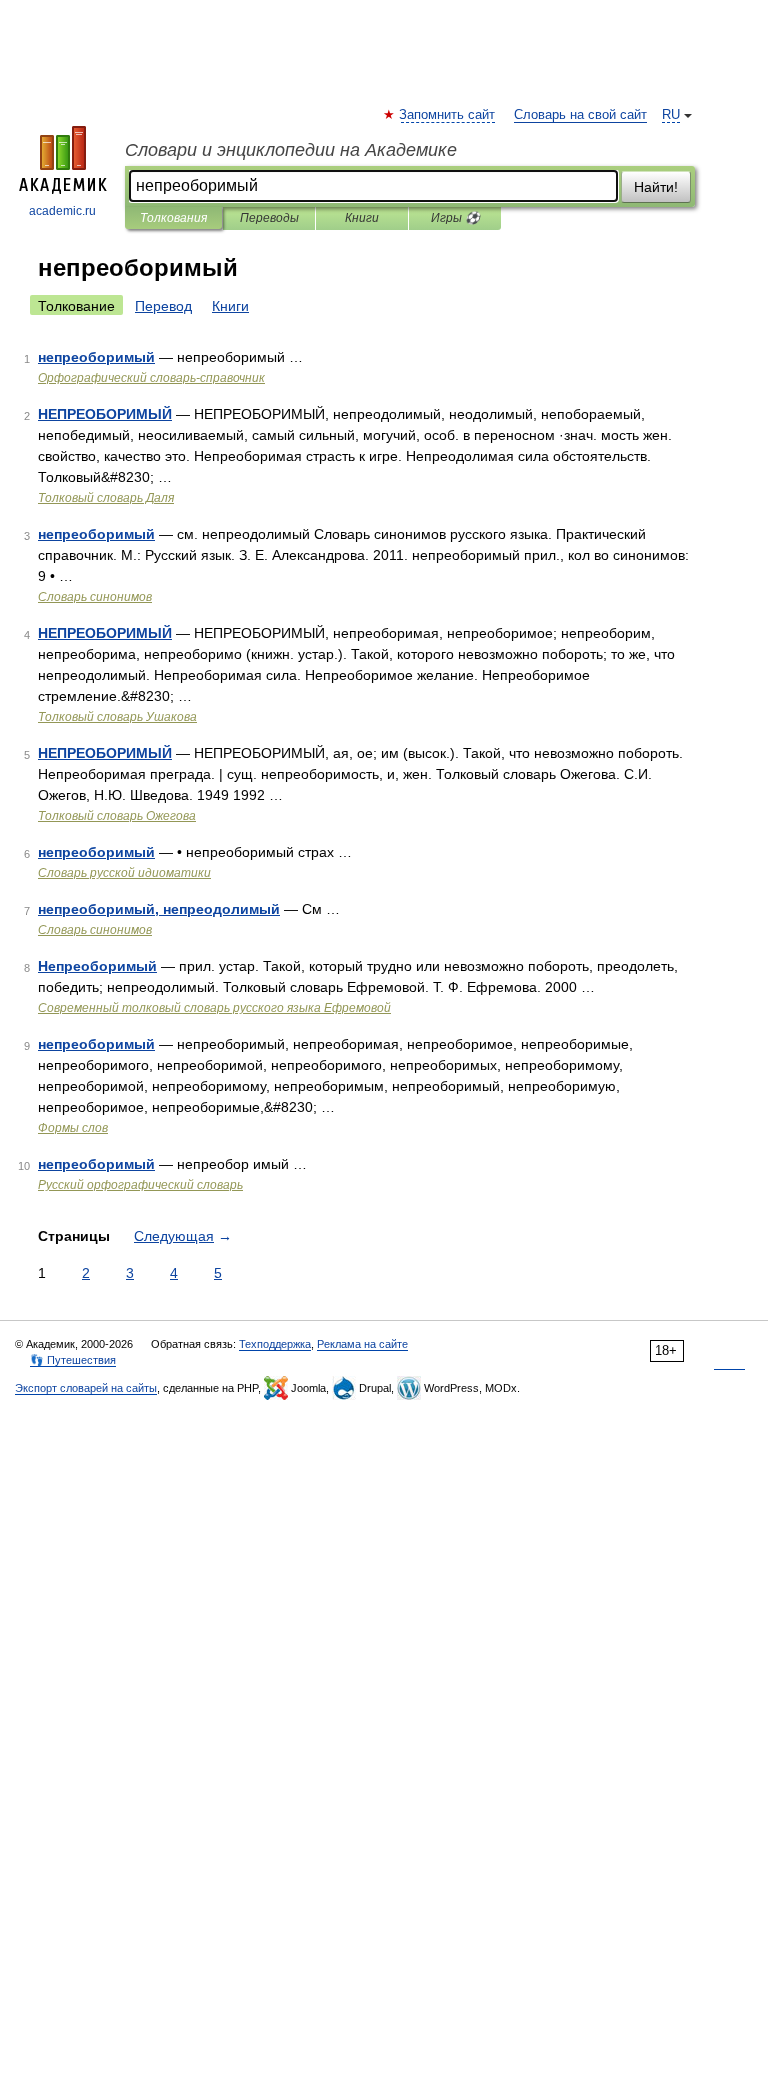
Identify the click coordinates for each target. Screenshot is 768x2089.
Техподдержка (275, 1344)
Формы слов (73, 1128)
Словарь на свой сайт (580, 115)
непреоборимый (96, 357)
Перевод (163, 306)
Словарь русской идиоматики (124, 873)
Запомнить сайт (448, 115)
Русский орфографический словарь (140, 1185)
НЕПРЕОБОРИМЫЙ (105, 414)
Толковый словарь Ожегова (117, 816)
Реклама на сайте (362, 1344)
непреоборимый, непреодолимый (159, 909)
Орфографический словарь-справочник (151, 378)
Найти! (656, 187)
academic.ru (62, 211)
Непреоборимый (97, 966)
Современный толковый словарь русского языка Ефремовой (214, 1008)
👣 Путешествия (73, 1360)
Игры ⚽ (455, 218)
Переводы (269, 218)
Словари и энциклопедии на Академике (291, 150)
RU (671, 115)
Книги (362, 218)
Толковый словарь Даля (106, 498)
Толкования (173, 218)
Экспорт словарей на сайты (86, 1388)
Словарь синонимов (95, 597)
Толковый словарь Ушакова (117, 717)
